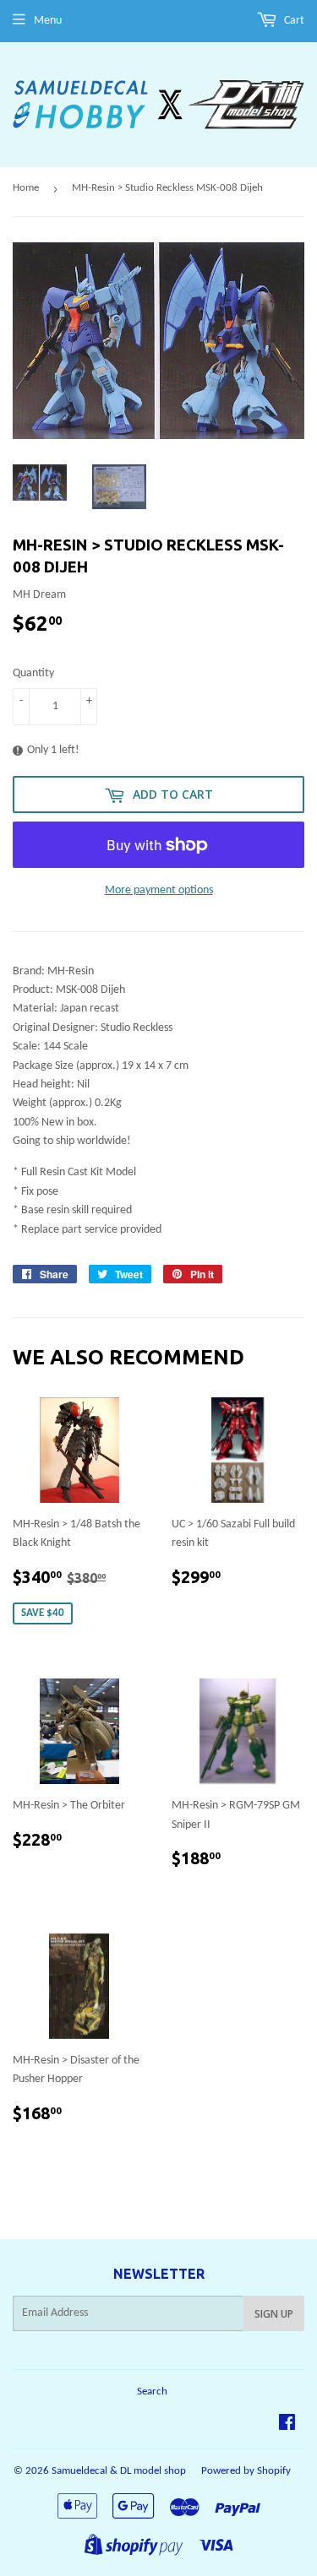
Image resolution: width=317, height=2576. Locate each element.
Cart (293, 21)
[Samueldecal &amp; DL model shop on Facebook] (287, 2425)
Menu (48, 21)
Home (26, 188)
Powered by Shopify (246, 2471)
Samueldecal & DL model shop (119, 2471)
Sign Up (274, 2314)
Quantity (33, 673)
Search (152, 2392)
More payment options (159, 890)
